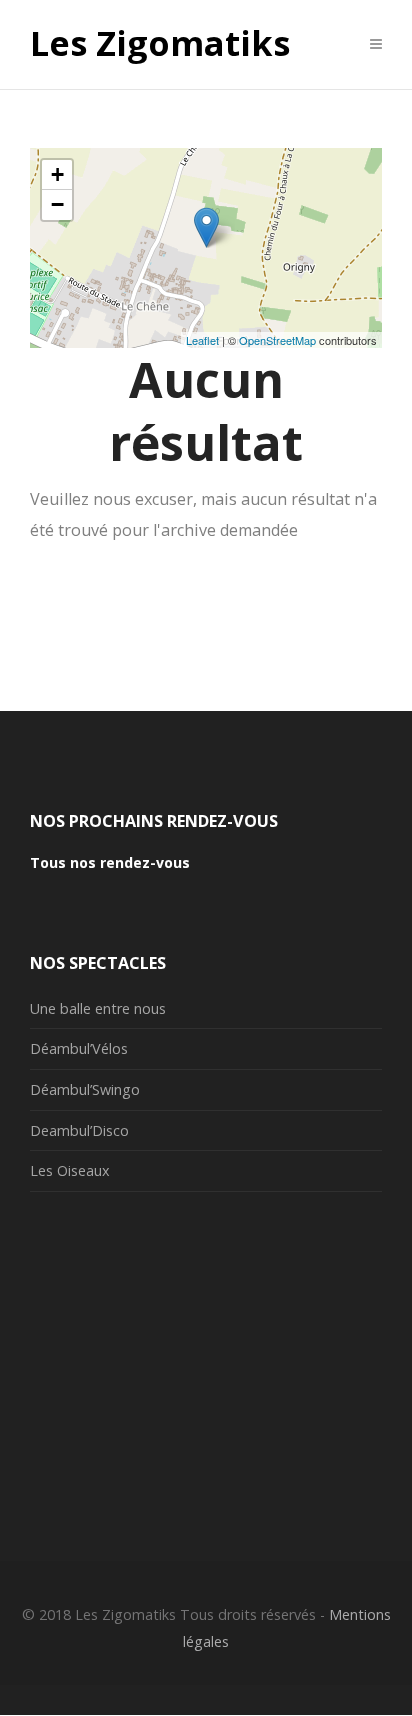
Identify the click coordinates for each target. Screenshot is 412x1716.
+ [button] (57, 174)
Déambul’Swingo (85, 1089)
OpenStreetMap (277, 340)
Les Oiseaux (70, 1170)
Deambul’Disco (79, 1130)
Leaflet (202, 340)
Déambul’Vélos (79, 1048)
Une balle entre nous (98, 1008)
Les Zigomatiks (160, 44)
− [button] (57, 204)
